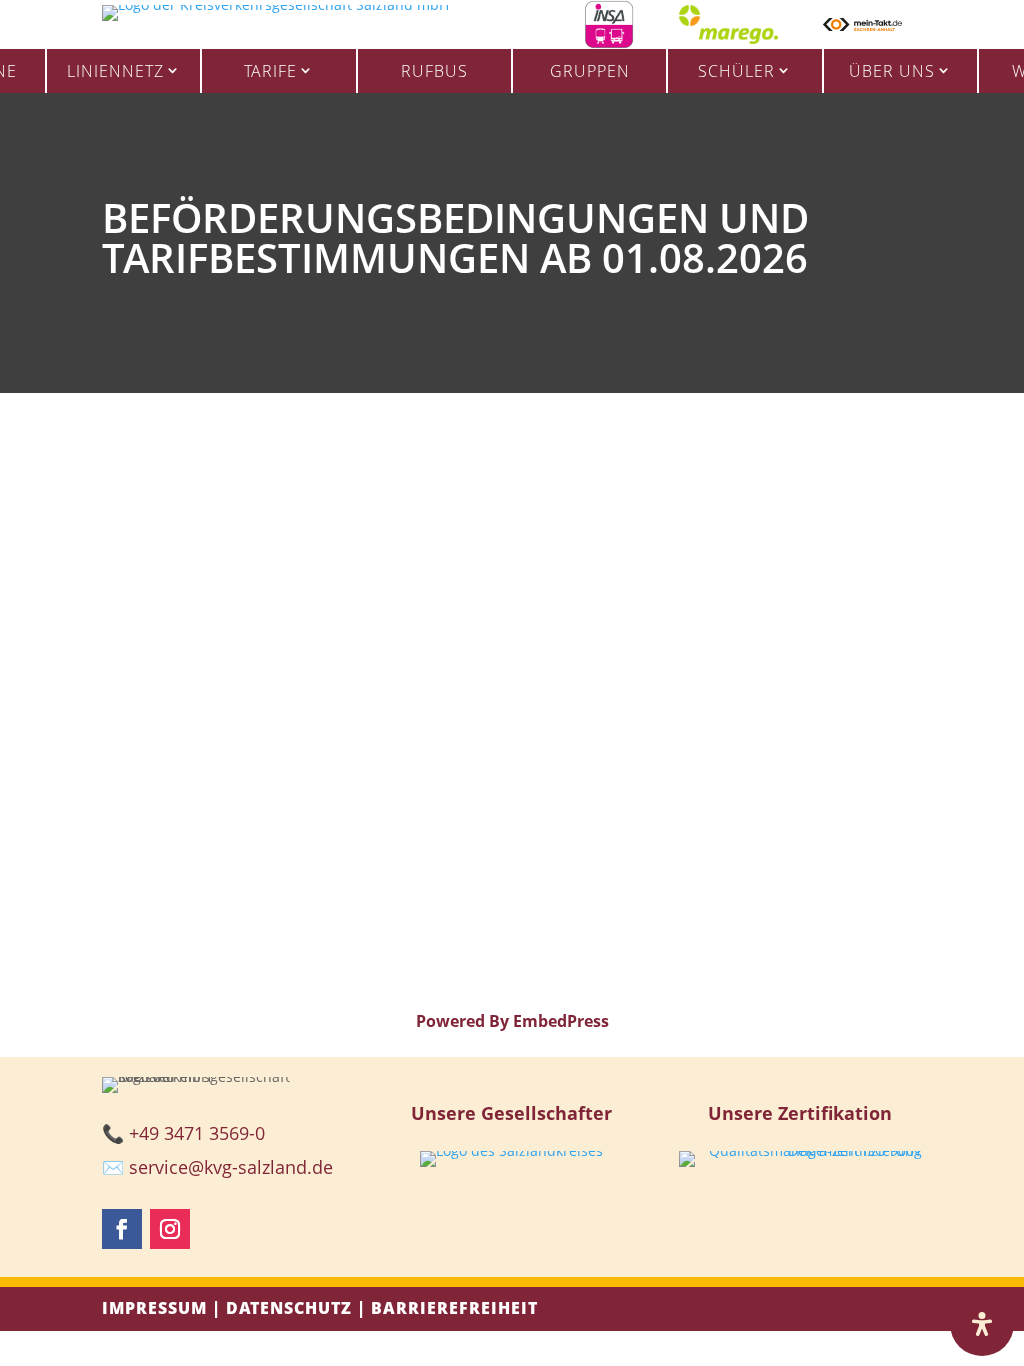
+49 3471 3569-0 (197, 1133)
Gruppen (590, 71)
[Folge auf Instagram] (170, 1229)
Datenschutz (289, 1308)
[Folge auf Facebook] (122, 1229)
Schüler (736, 71)
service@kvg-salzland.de (231, 1167)
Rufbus (434, 71)
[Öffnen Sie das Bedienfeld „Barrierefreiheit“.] (982, 1324)
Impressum (154, 1308)
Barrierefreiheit (454, 1308)
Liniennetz (115, 71)
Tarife (270, 71)
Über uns (892, 71)
